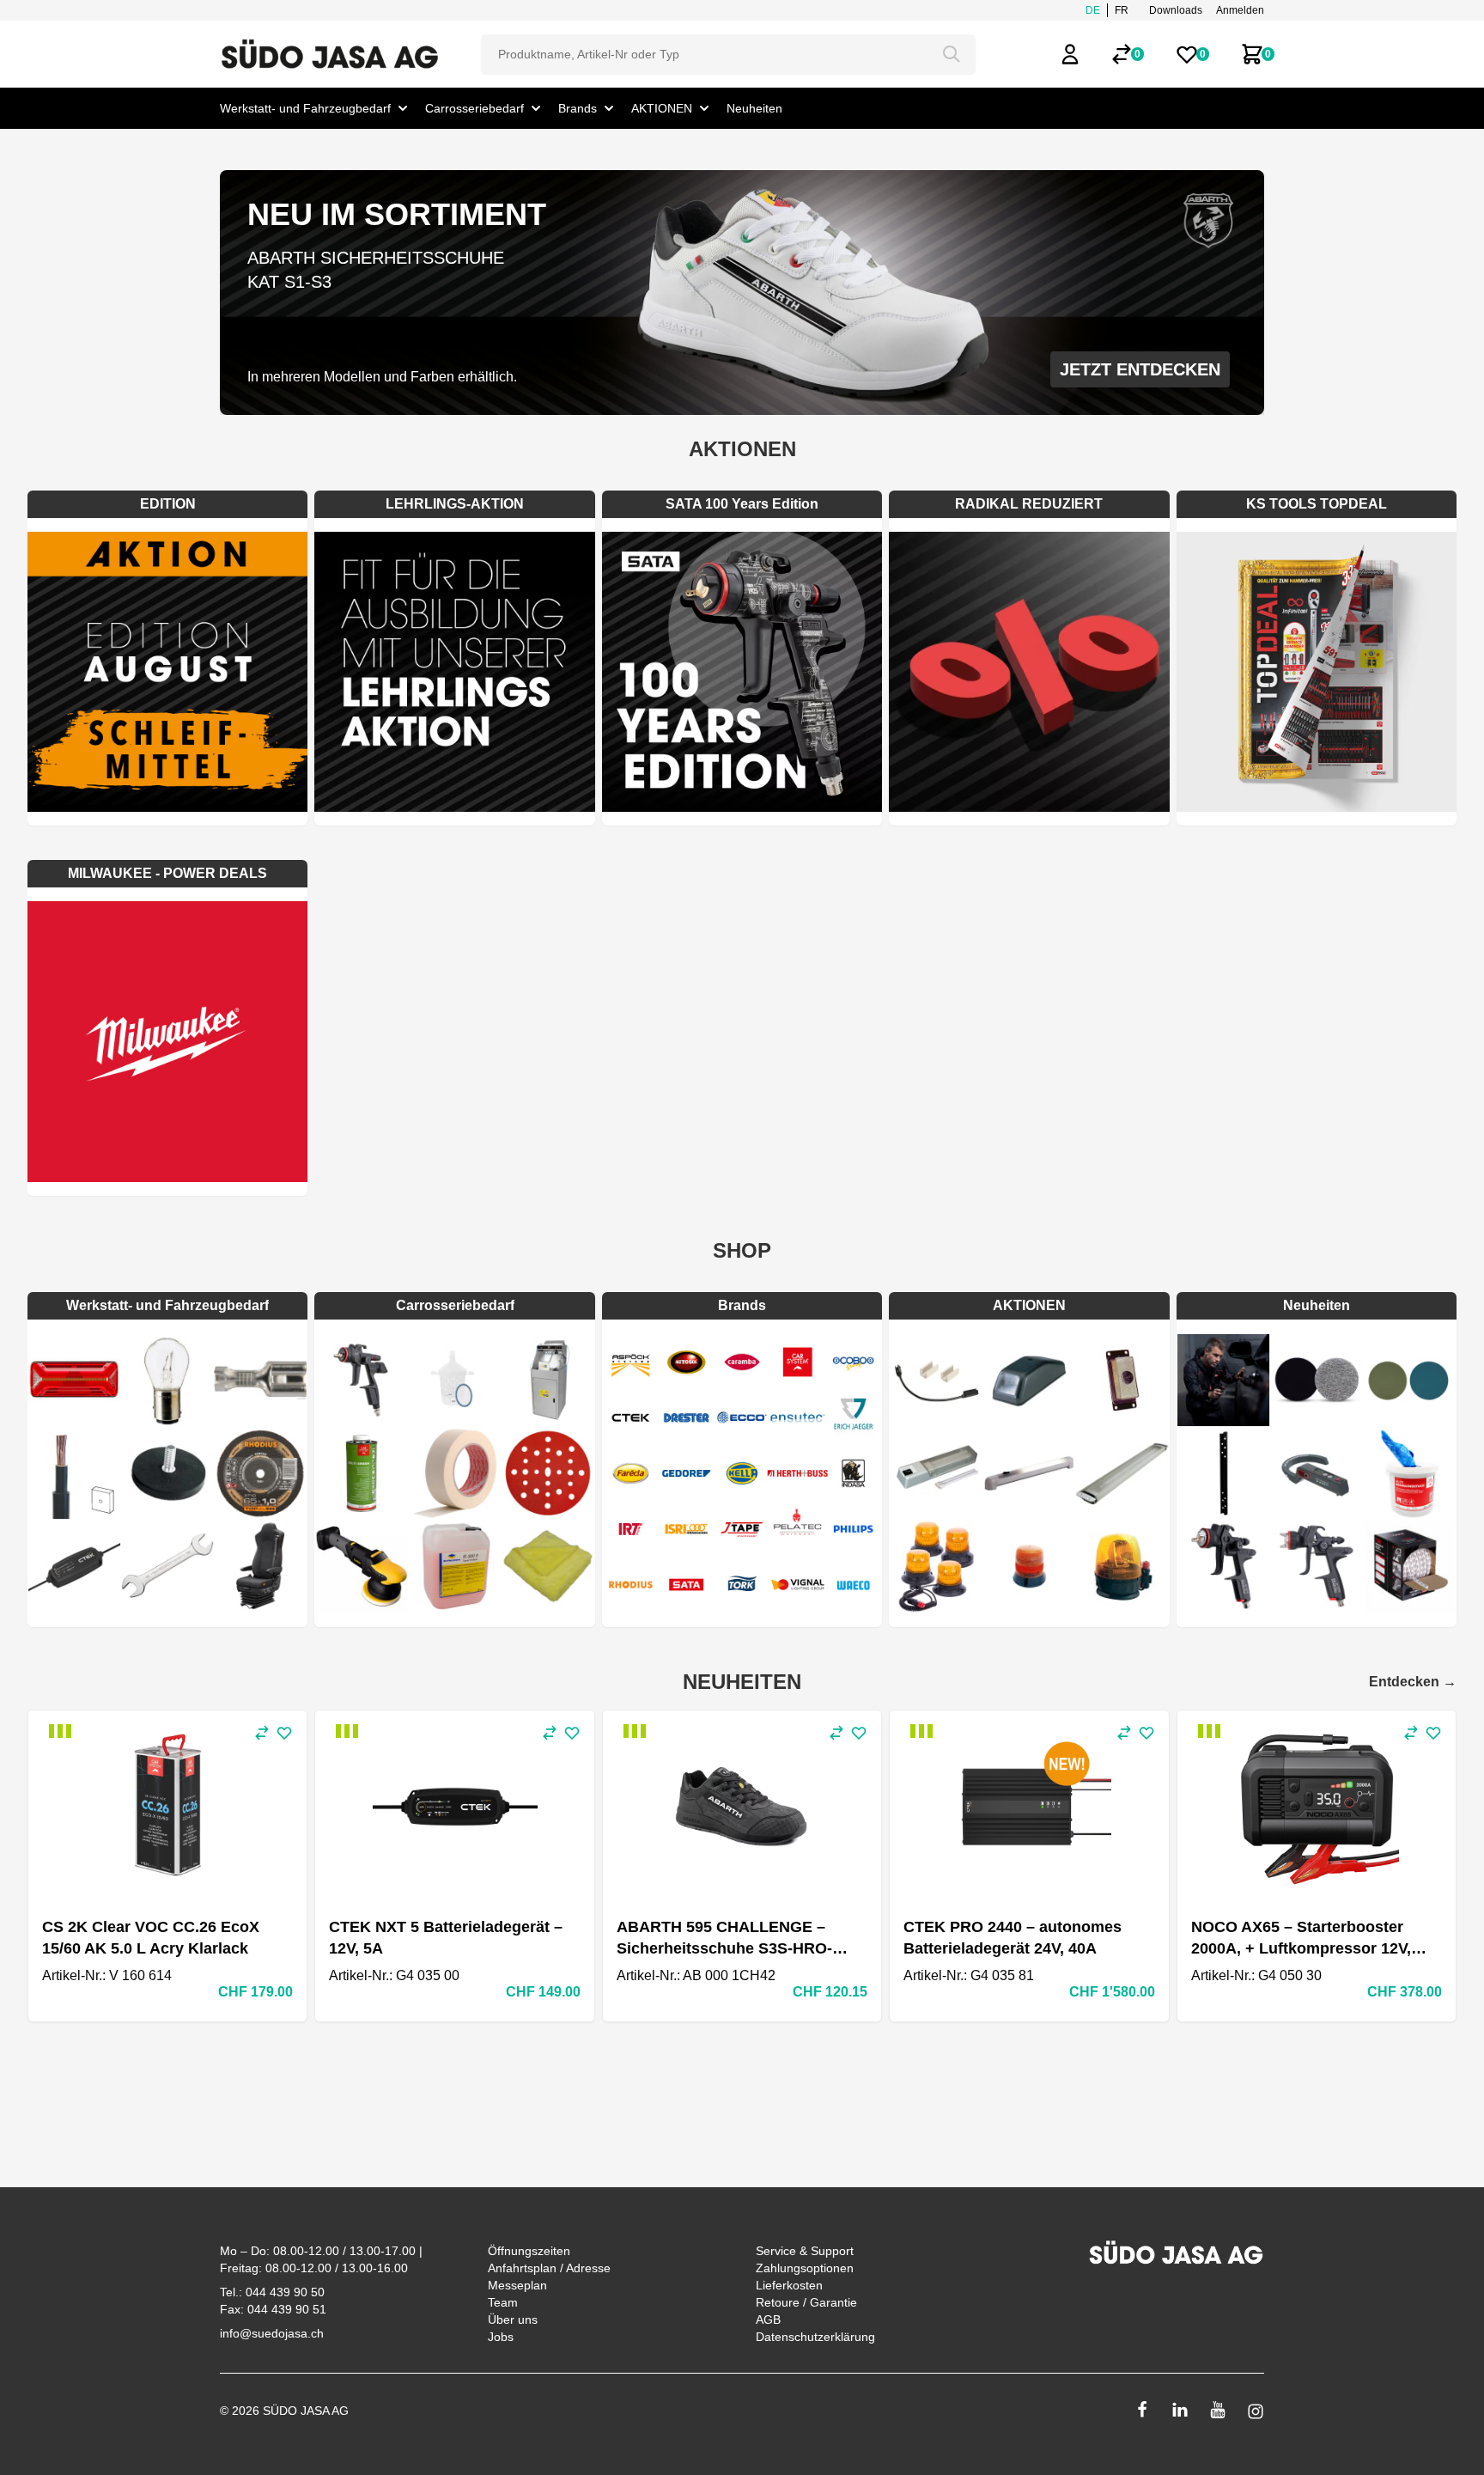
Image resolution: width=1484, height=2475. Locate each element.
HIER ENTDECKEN (1146, 369)
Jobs (501, 2337)
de (1093, 10)
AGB (768, 2320)
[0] (1122, 54)
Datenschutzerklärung (815, 2337)
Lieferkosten (789, 2285)
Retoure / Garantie (806, 2302)
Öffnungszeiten (529, 2251)
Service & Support (805, 2251)
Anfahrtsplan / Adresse (549, 2268)
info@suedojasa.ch (272, 2333)
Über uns (513, 2320)
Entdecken (1413, 1682)
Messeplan (517, 2285)
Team (503, 2302)
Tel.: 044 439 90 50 (272, 2292)
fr (1122, 10)
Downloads (1176, 10)
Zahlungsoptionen (805, 2268)
